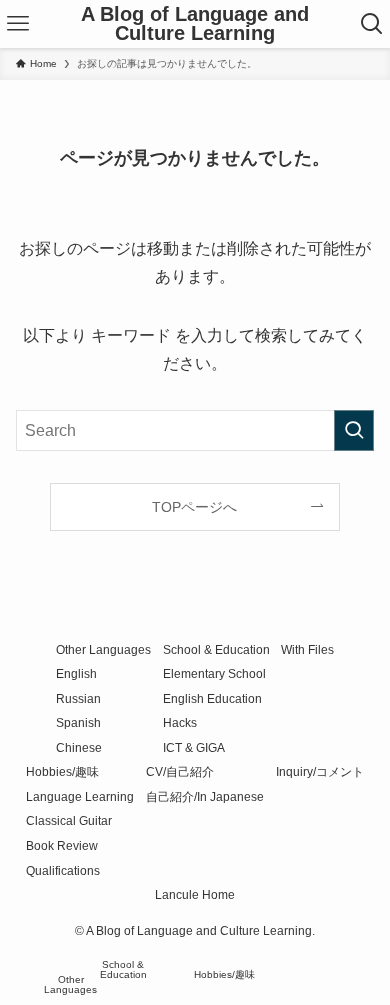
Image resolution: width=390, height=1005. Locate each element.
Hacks (180, 722)
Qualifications (63, 870)
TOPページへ (194, 507)
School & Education (216, 649)
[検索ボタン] (371, 24)
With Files (307, 649)
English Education (212, 698)
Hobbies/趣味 (62, 771)
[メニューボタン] (18, 24)
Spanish (78, 722)
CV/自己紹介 (180, 771)
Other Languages (103, 649)
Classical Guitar (69, 820)
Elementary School (214, 673)
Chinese (79, 747)
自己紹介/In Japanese (205, 796)
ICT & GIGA (194, 747)
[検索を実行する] (354, 430)
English (76, 673)
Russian (78, 698)
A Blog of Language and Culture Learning (195, 24)
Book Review (62, 845)
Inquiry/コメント (320, 771)
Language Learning (80, 796)
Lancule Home (195, 894)
